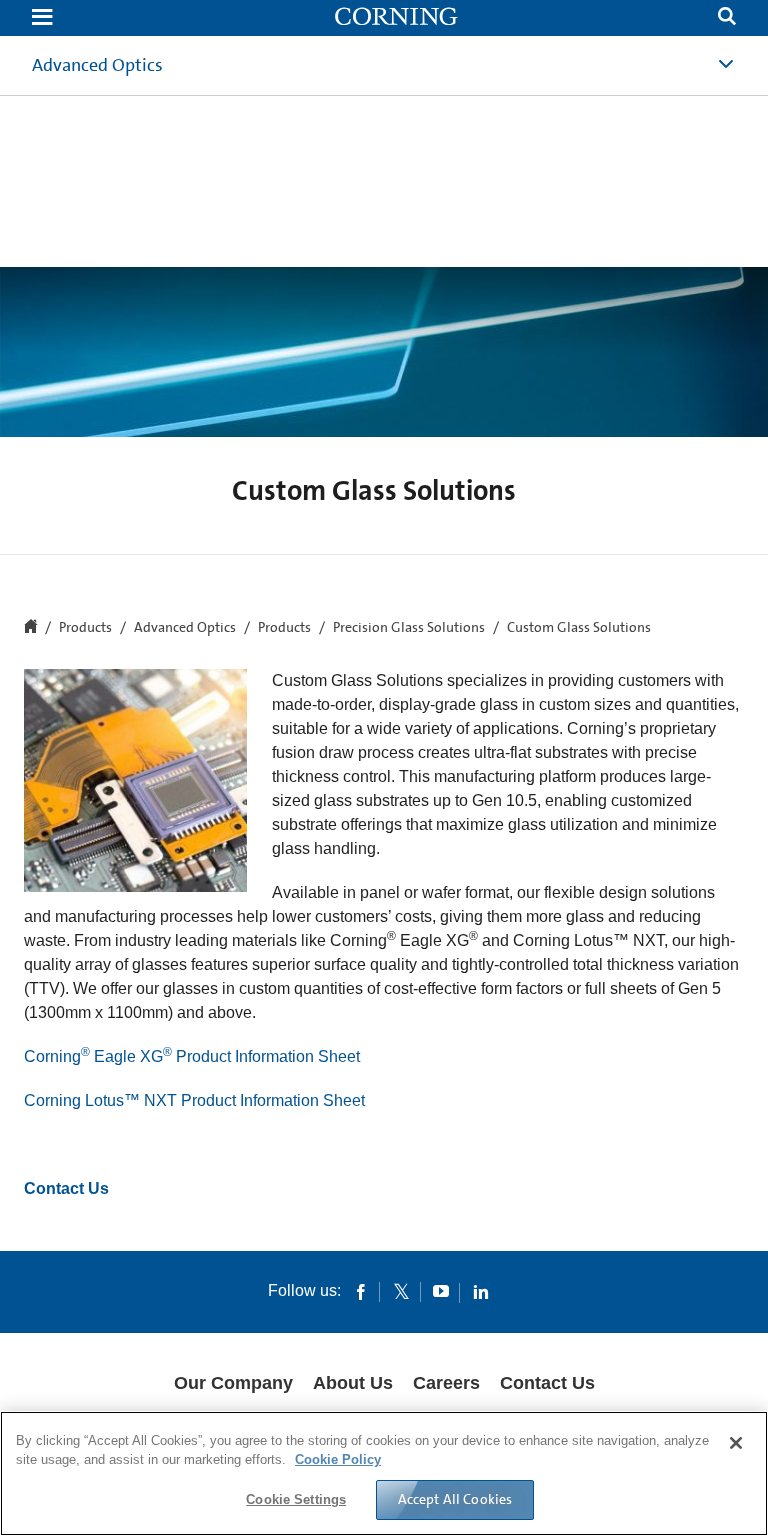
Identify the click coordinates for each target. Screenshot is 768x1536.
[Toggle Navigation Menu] (42, 18)
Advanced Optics (97, 65)
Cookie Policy (338, 1459)
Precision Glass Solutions (409, 628)
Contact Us (66, 1188)
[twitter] (401, 1291)
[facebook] (361, 1291)
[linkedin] (481, 1291)
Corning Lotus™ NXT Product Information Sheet (194, 1100)
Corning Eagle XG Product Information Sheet (192, 1056)
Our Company (233, 1383)
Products (284, 628)
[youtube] (441, 1291)
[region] (384, 1473)
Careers (446, 1383)
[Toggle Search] (727, 18)
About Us (353, 1383)
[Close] (736, 1443)
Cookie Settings (296, 1499)
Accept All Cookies (455, 1499)
